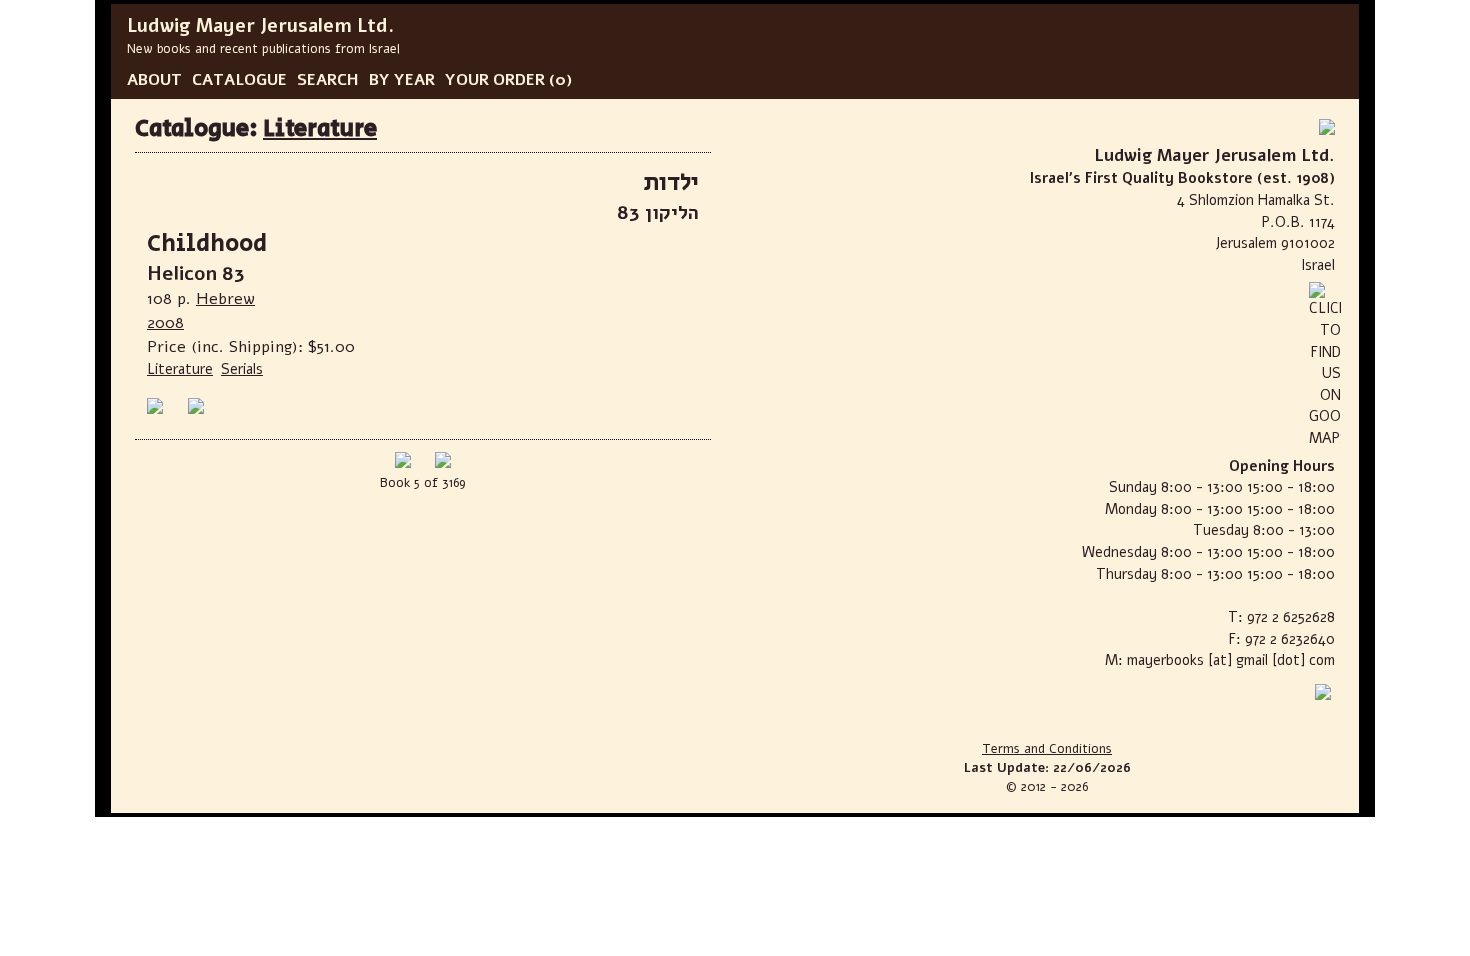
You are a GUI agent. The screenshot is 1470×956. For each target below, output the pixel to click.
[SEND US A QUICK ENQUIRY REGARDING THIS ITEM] (159, 406)
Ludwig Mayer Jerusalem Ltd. (260, 26)
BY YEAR (402, 80)
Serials (242, 369)
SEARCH (328, 80)
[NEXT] (443, 463)
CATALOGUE (239, 80)
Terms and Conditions (1047, 749)
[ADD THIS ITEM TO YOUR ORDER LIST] (200, 406)
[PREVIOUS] (403, 463)
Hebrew (225, 299)
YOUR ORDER (495, 80)
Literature (320, 128)
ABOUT (154, 80)
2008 (165, 323)
